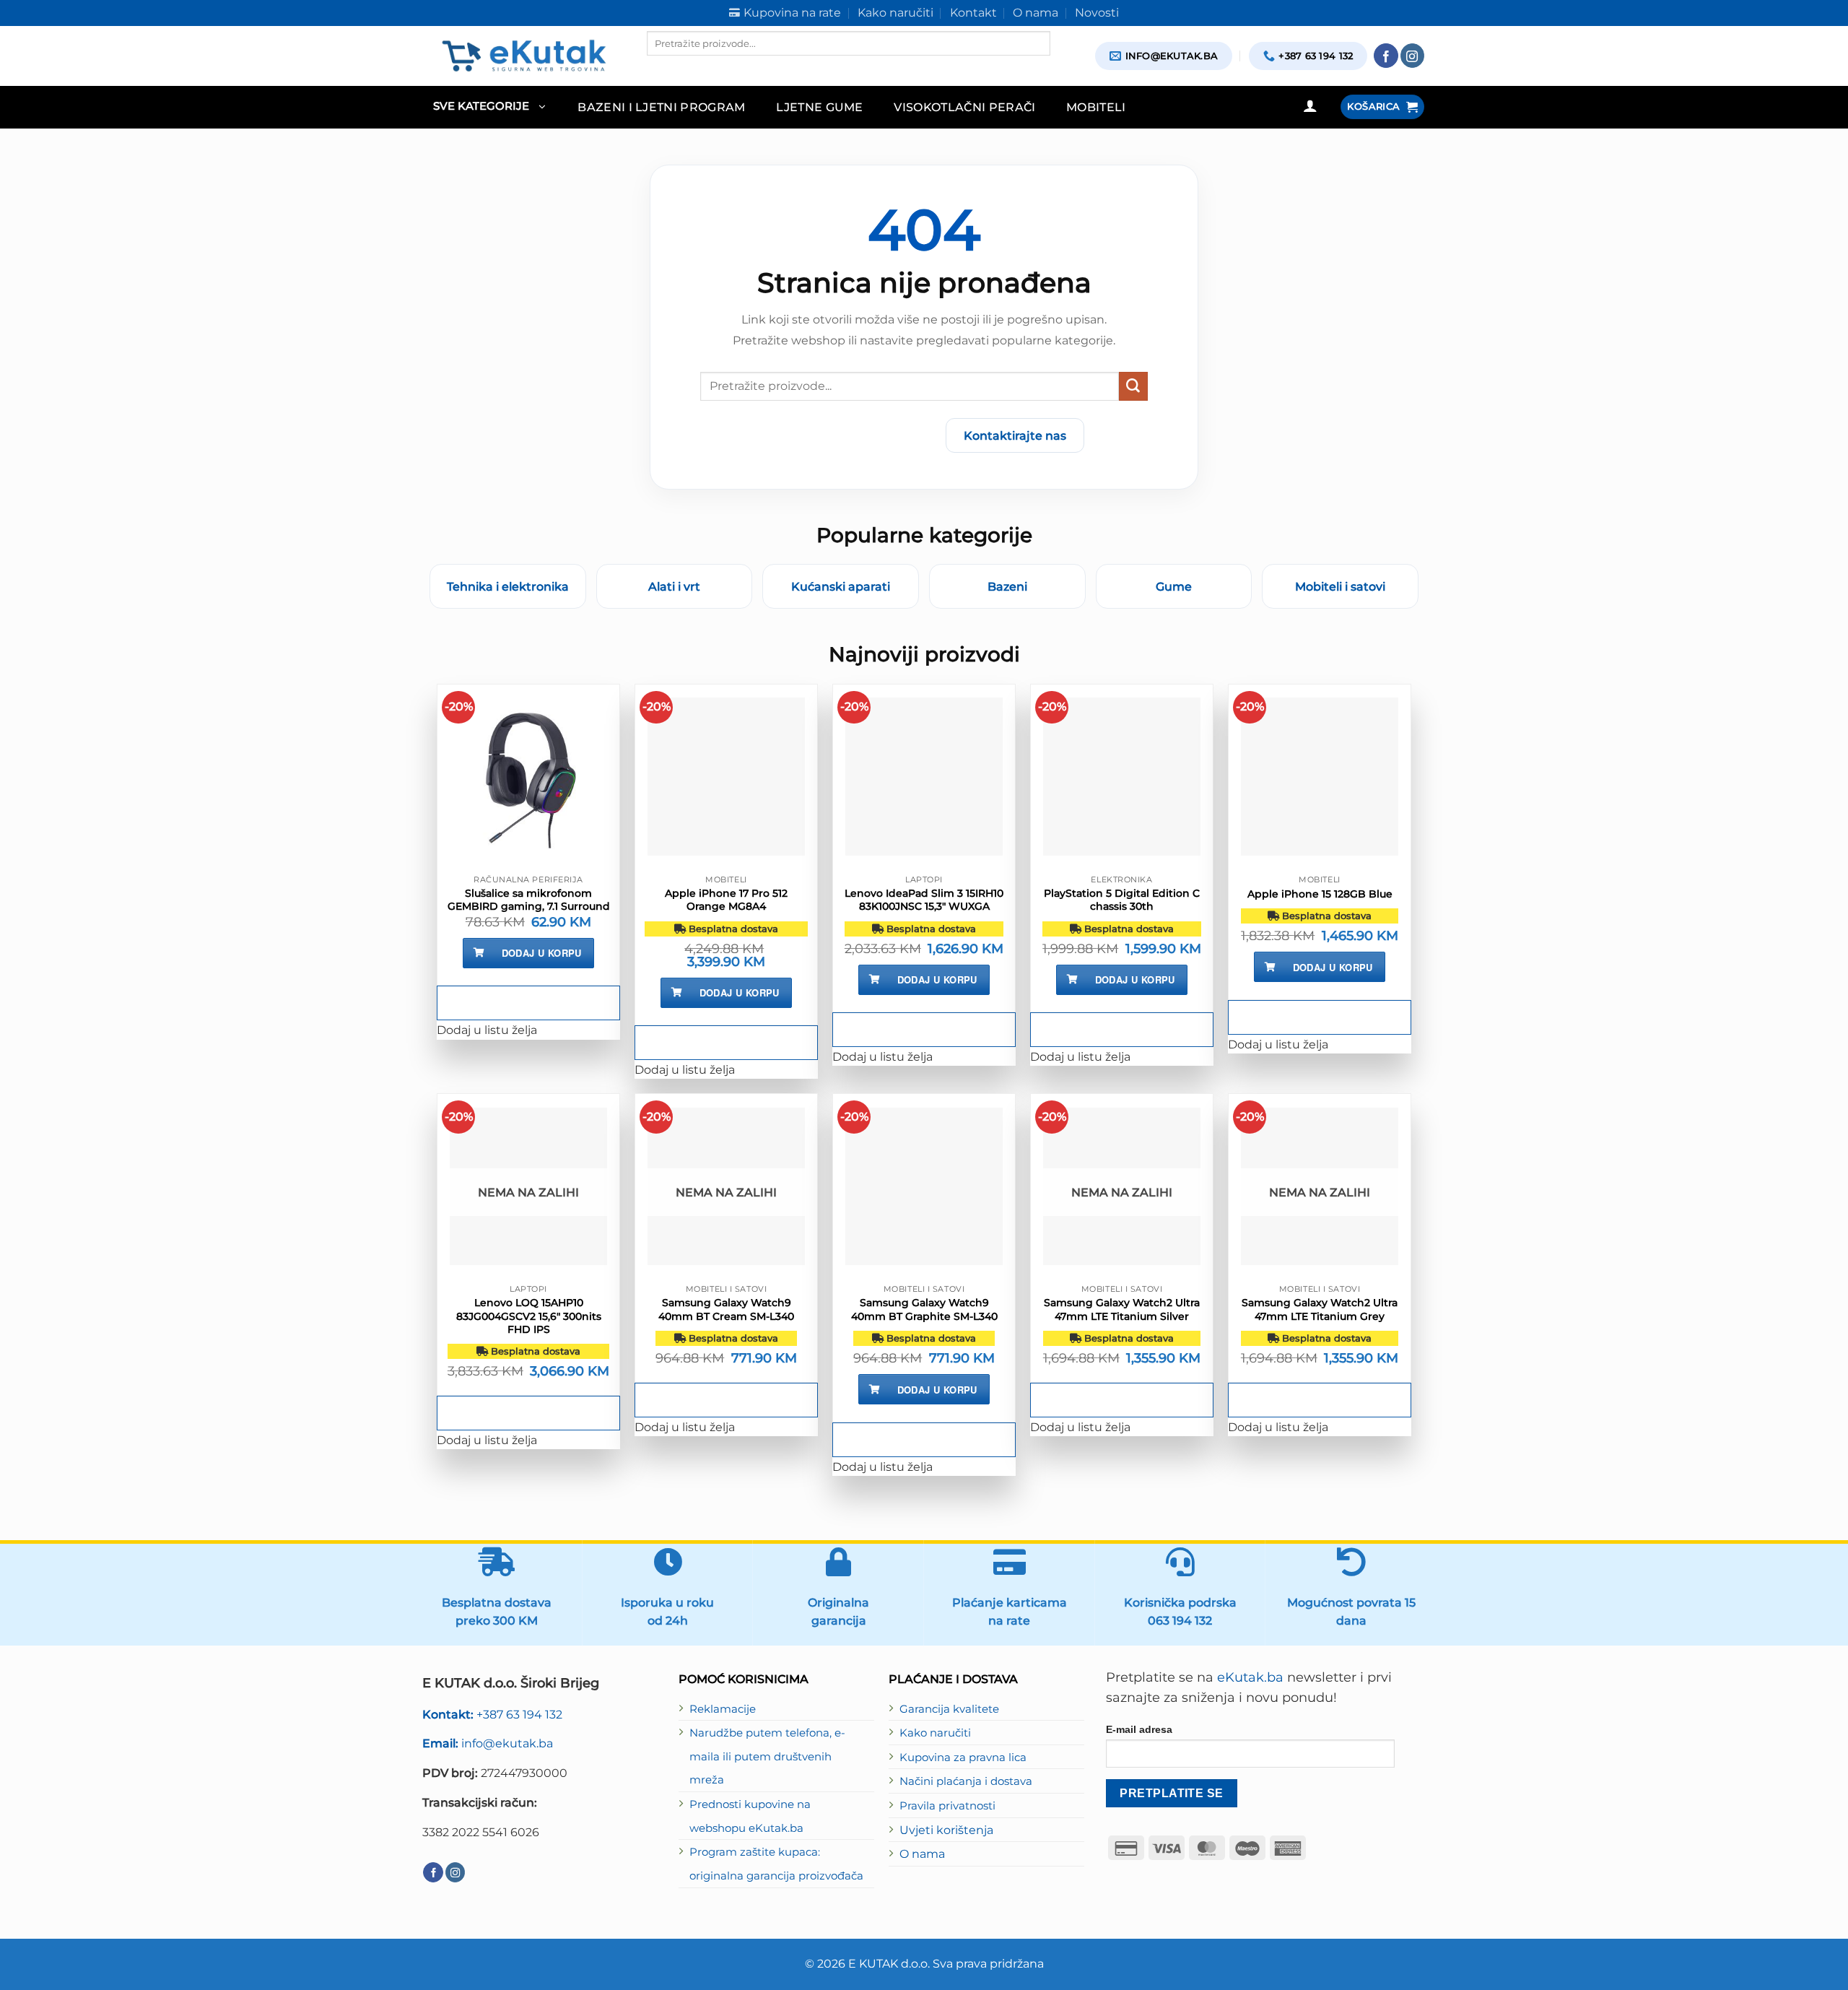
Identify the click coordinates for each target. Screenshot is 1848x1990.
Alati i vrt (674, 586)
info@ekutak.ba (488, 1743)
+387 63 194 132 (492, 1714)
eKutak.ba (1250, 1677)
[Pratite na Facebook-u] (1386, 56)
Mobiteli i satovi (1340, 586)
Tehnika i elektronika (508, 586)
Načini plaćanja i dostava (966, 1781)
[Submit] (1133, 386)
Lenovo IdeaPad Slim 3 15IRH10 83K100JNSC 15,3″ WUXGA (924, 900)
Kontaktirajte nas (1015, 435)
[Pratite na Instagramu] (1413, 56)
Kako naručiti (935, 1733)
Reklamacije (723, 1709)
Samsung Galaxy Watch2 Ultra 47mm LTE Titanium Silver (1122, 1309)
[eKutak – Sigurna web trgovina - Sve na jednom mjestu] (524, 56)
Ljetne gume (820, 107)
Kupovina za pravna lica (963, 1757)
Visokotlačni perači (964, 107)
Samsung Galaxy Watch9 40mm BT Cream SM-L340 (726, 1309)
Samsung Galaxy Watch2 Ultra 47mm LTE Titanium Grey (1320, 1309)
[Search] (659, 68)
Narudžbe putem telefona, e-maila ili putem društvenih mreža (767, 1756)
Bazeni (1007, 586)
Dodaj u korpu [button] (542, 953)
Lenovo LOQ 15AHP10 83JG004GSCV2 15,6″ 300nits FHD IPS (529, 1316)
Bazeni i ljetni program (662, 107)
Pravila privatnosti (947, 1806)
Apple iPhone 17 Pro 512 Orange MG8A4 (726, 900)
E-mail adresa (1139, 1729)
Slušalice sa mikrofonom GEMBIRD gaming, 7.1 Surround (529, 900)
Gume (1174, 586)
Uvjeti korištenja (946, 1830)
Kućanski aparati (841, 586)
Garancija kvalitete (949, 1709)
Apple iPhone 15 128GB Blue (1320, 894)
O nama (922, 1854)
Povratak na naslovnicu (850, 435)
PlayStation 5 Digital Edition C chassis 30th (1122, 900)
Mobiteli (1096, 107)
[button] (489, 107)
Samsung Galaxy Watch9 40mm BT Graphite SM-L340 (924, 1309)
